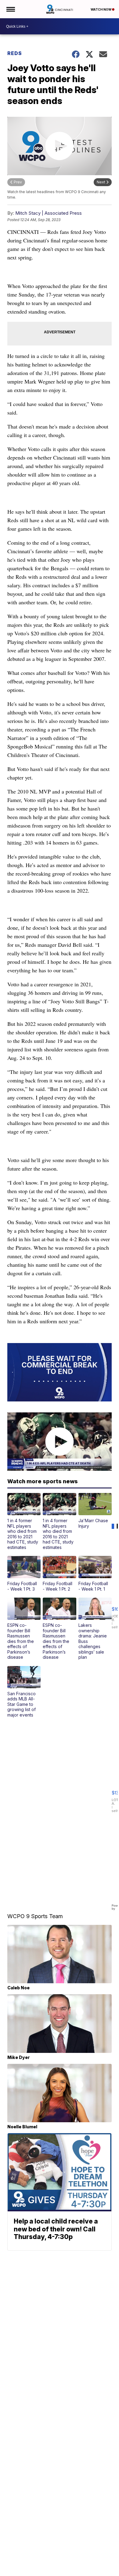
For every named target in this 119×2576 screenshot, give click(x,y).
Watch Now (101, 9)
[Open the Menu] (10, 9)
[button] (24, 1521)
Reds (15, 53)
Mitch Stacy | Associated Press (49, 213)
